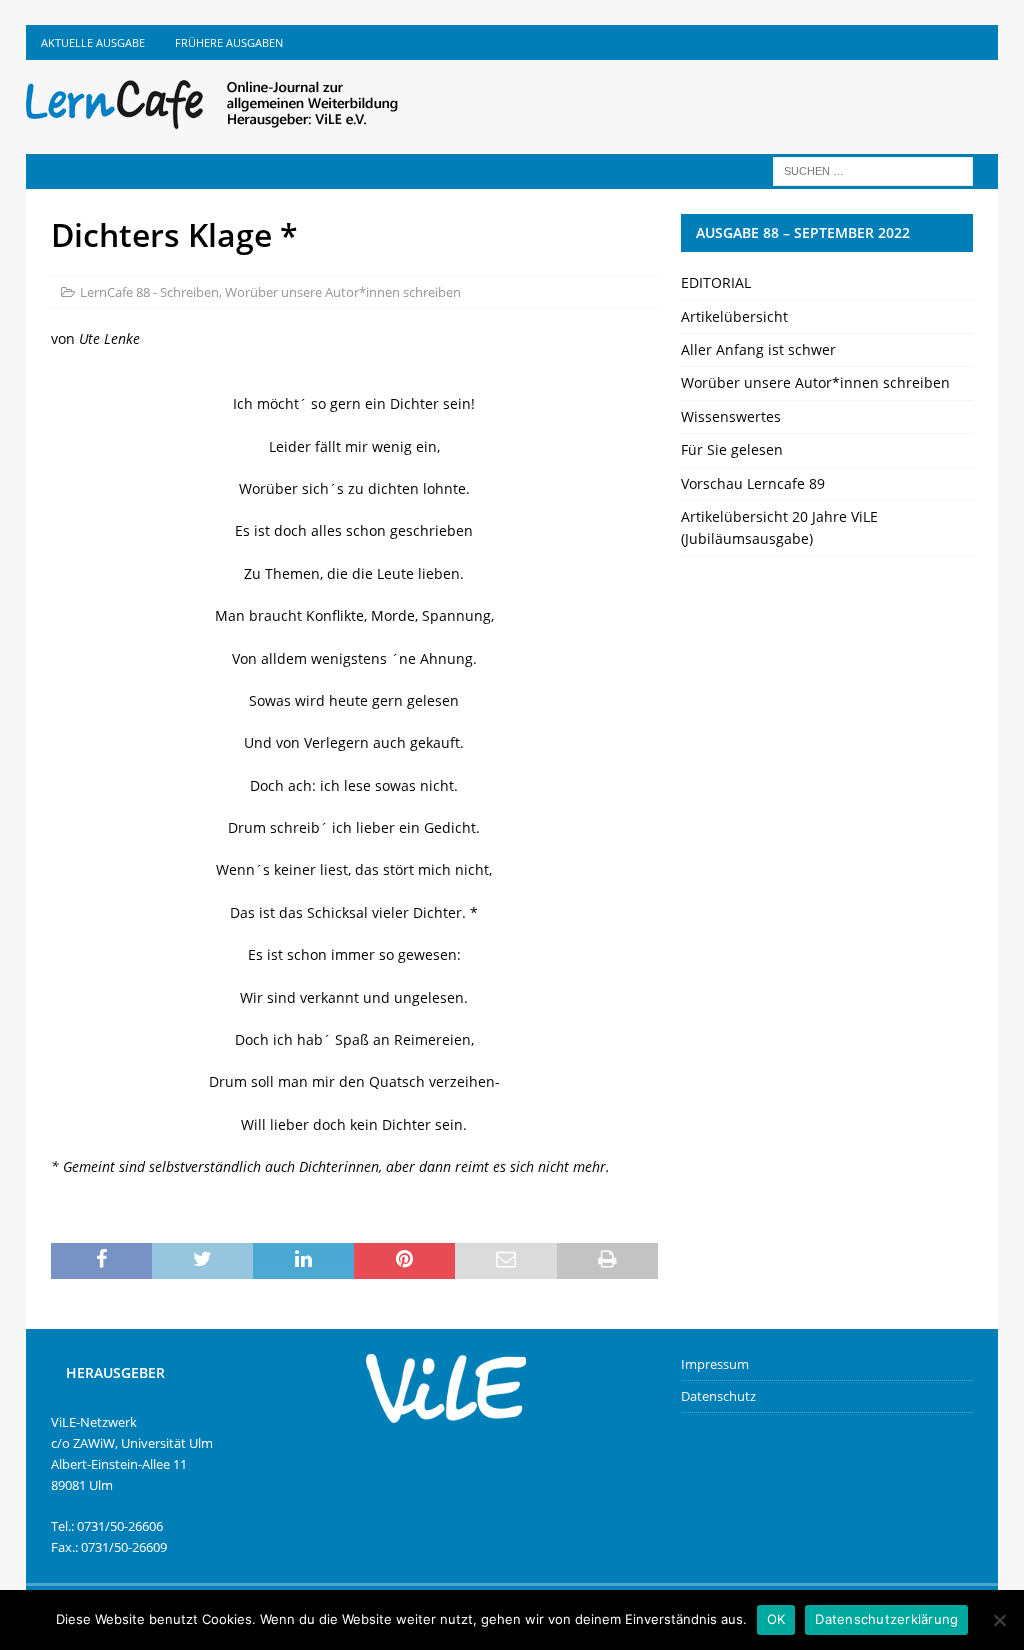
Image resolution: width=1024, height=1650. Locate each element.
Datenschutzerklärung (886, 1619)
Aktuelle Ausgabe (93, 42)
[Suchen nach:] (873, 169)
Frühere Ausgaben (229, 42)
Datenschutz (718, 1396)
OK (776, 1619)
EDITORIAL (716, 282)
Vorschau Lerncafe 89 (753, 483)
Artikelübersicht (734, 316)
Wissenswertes (731, 416)
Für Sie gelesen (732, 449)
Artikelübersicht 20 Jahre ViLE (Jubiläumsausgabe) (779, 527)
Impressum (715, 1364)
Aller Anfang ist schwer (758, 349)
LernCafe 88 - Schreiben (149, 292)
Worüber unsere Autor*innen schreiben (343, 292)
